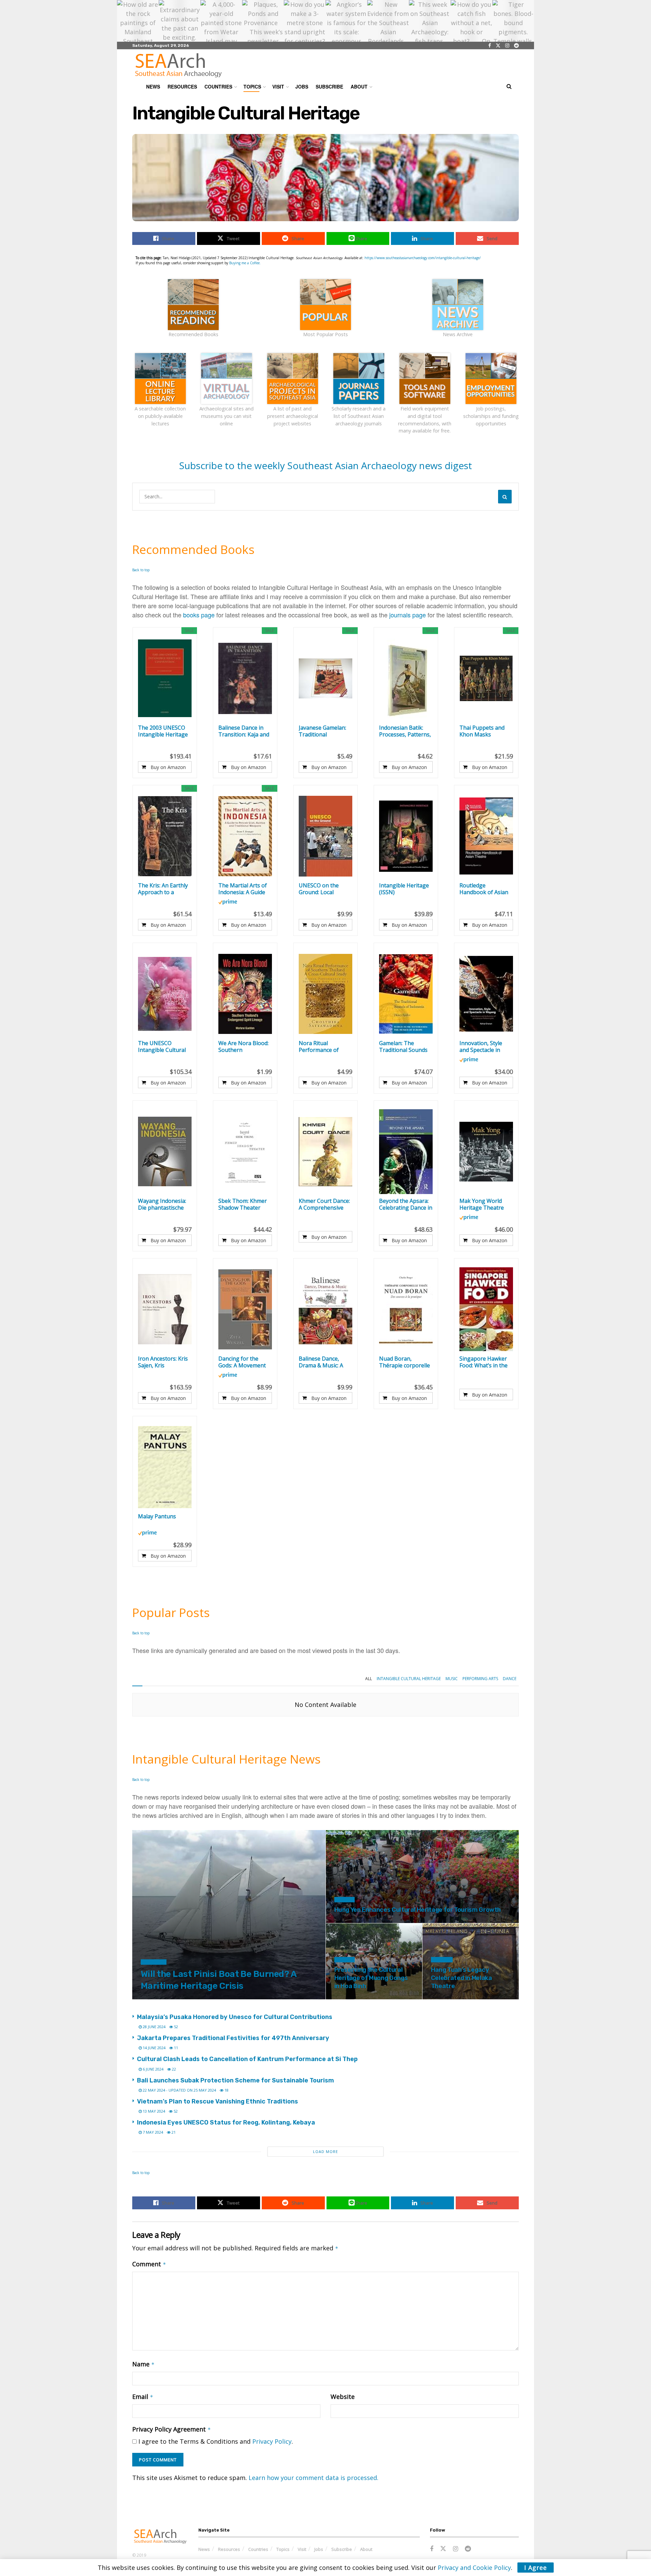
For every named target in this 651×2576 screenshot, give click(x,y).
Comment (149, 2264)
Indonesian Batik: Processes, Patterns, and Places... (405, 731)
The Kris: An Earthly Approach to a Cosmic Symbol (163, 889)
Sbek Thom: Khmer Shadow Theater (243, 1204)
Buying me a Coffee (244, 263)
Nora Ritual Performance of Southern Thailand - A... (324, 1046)
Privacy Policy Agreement (172, 2429)
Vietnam (344, 1900)
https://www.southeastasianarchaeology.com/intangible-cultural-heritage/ (423, 258)
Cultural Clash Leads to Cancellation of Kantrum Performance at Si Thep (247, 2059)
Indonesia (154, 1962)
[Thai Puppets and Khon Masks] (486, 678)
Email (143, 2397)
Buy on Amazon (168, 767)
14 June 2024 (154, 2048)
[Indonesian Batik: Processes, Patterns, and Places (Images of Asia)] (406, 678)
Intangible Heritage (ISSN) (404, 889)
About (359, 86)
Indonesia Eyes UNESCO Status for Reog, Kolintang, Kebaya (226, 2122)
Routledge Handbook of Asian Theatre (484, 889)
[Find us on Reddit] (516, 46)
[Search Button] (509, 86)
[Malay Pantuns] (165, 1467)
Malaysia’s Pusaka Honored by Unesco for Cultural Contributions (235, 2017)
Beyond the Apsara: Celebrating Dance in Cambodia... (406, 1204)
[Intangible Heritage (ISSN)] (406, 836)
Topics (252, 86)
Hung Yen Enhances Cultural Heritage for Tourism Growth (418, 1910)
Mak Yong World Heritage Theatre (482, 1204)
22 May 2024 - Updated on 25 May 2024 (179, 2090)
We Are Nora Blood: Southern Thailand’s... (243, 1046)
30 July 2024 (349, 1922)
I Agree (536, 2568)
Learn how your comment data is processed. (313, 2478)
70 (177, 1998)
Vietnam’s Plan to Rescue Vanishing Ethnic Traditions (218, 2101)
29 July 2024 (446, 1998)
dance (510, 1679)
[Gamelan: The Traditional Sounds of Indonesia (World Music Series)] (406, 994)
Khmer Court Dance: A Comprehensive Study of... (324, 1204)
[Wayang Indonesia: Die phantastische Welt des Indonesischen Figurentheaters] (165, 1152)
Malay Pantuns (157, 1516)
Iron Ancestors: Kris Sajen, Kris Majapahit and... (163, 1362)
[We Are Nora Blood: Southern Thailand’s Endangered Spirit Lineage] (245, 994)
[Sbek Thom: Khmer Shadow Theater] (245, 1152)
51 (467, 1998)
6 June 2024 (153, 2069)
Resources (182, 86)
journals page (408, 615)
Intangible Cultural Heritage (409, 1679)
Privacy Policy (272, 2441)
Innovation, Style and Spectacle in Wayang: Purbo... (481, 1046)
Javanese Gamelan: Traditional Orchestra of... (322, 731)
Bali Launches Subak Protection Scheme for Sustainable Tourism (235, 2080)
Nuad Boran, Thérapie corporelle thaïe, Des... (405, 1362)
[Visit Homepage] (178, 65)
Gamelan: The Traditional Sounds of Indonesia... (403, 1046)
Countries (218, 86)
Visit (278, 86)
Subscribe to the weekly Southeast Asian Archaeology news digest (325, 465)
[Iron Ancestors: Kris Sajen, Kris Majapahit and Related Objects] (165, 1309)
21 (371, 1922)
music (452, 1679)
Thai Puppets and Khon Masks (482, 731)
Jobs (302, 86)
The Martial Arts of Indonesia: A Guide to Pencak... (243, 889)
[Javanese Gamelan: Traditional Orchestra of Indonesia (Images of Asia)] (325, 678)
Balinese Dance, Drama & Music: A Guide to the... (321, 1362)
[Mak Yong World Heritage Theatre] (486, 1152)
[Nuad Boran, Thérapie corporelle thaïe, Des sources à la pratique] (406, 1309)
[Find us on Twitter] (498, 46)
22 (173, 2069)
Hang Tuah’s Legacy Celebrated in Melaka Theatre (461, 1978)
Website (343, 2397)
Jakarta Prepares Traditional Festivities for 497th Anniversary (233, 2038)
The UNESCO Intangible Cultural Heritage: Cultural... (162, 1046)
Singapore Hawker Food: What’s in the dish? (484, 1362)
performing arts (480, 1679)
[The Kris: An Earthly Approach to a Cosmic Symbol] (165, 836)
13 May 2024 (153, 2111)
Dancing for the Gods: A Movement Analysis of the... (242, 1362)
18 (226, 2090)
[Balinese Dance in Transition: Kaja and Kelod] (245, 678)
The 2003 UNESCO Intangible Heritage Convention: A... (163, 731)
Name (143, 2364)
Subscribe (329, 86)
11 (175, 2048)
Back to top (141, 570)
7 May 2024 (152, 2132)
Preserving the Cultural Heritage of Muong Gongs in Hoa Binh (371, 1978)
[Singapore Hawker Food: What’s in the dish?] (486, 1309)
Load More (325, 2151)
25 (371, 1998)
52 (175, 2027)
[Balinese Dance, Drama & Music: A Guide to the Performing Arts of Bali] (325, 1309)
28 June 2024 (154, 2027)
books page (199, 615)
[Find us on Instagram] (507, 46)
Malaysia (442, 1960)
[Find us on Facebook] (490, 46)
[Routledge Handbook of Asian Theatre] (486, 836)
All (369, 1679)
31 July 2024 (155, 1998)
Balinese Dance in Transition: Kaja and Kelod (244, 731)
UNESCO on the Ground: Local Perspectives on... (320, 889)
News (153, 86)
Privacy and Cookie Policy (474, 2568)
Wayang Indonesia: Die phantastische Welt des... (162, 1204)
